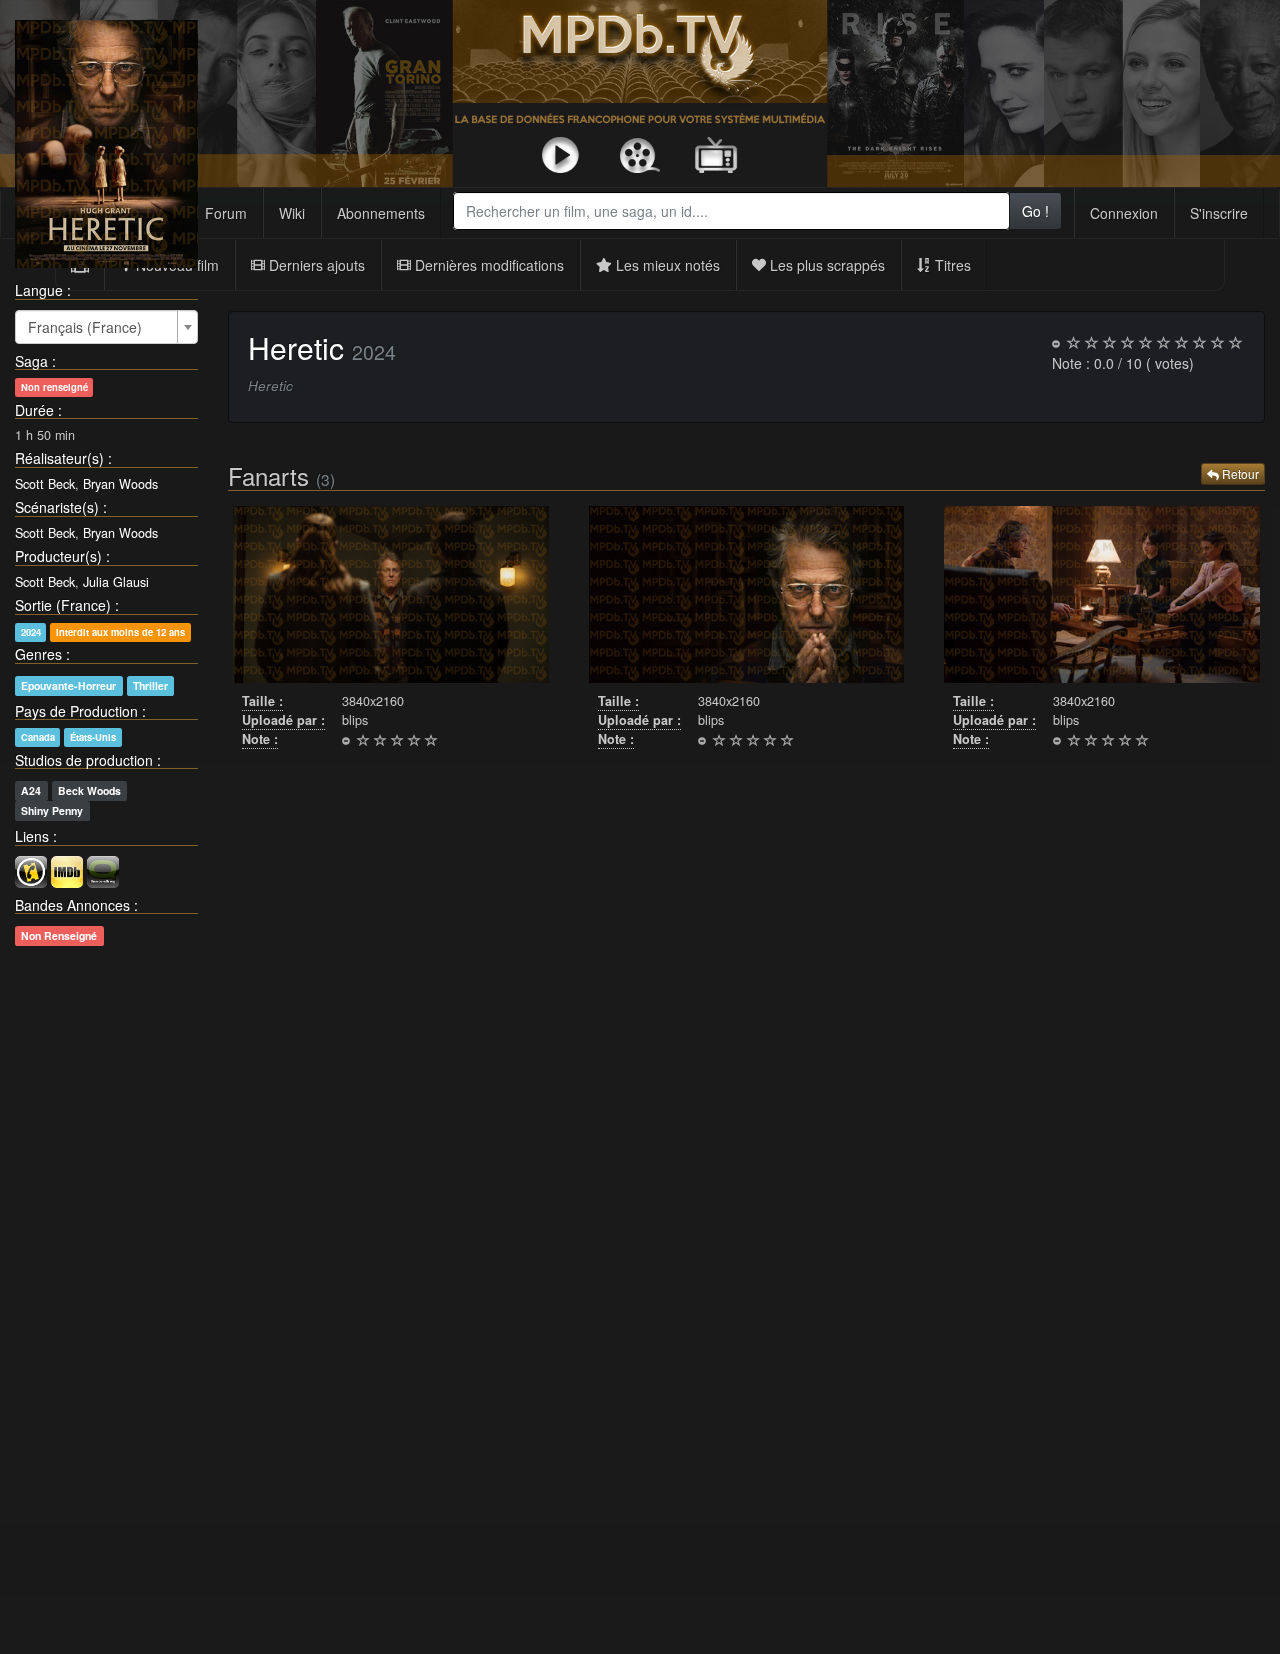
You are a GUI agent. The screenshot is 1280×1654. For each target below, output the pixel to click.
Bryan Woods (120, 484)
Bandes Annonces (72, 905)
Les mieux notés (666, 265)
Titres (951, 265)
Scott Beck (45, 484)
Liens (32, 836)
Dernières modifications (487, 265)
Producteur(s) (58, 556)
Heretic (296, 347)
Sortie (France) (63, 605)
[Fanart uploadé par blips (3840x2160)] (391, 594)
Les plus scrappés (825, 265)
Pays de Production (76, 711)
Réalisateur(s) (59, 458)
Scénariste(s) (57, 507)
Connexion (1124, 213)
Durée (34, 410)
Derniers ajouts (315, 265)
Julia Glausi (116, 582)
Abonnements (381, 213)
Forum (226, 213)
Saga (31, 361)
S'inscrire (1219, 213)
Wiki (292, 213)
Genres (38, 654)
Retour (1239, 473)
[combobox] (731, 211)
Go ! (1035, 211)
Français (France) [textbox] (85, 327)
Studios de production (84, 760)
